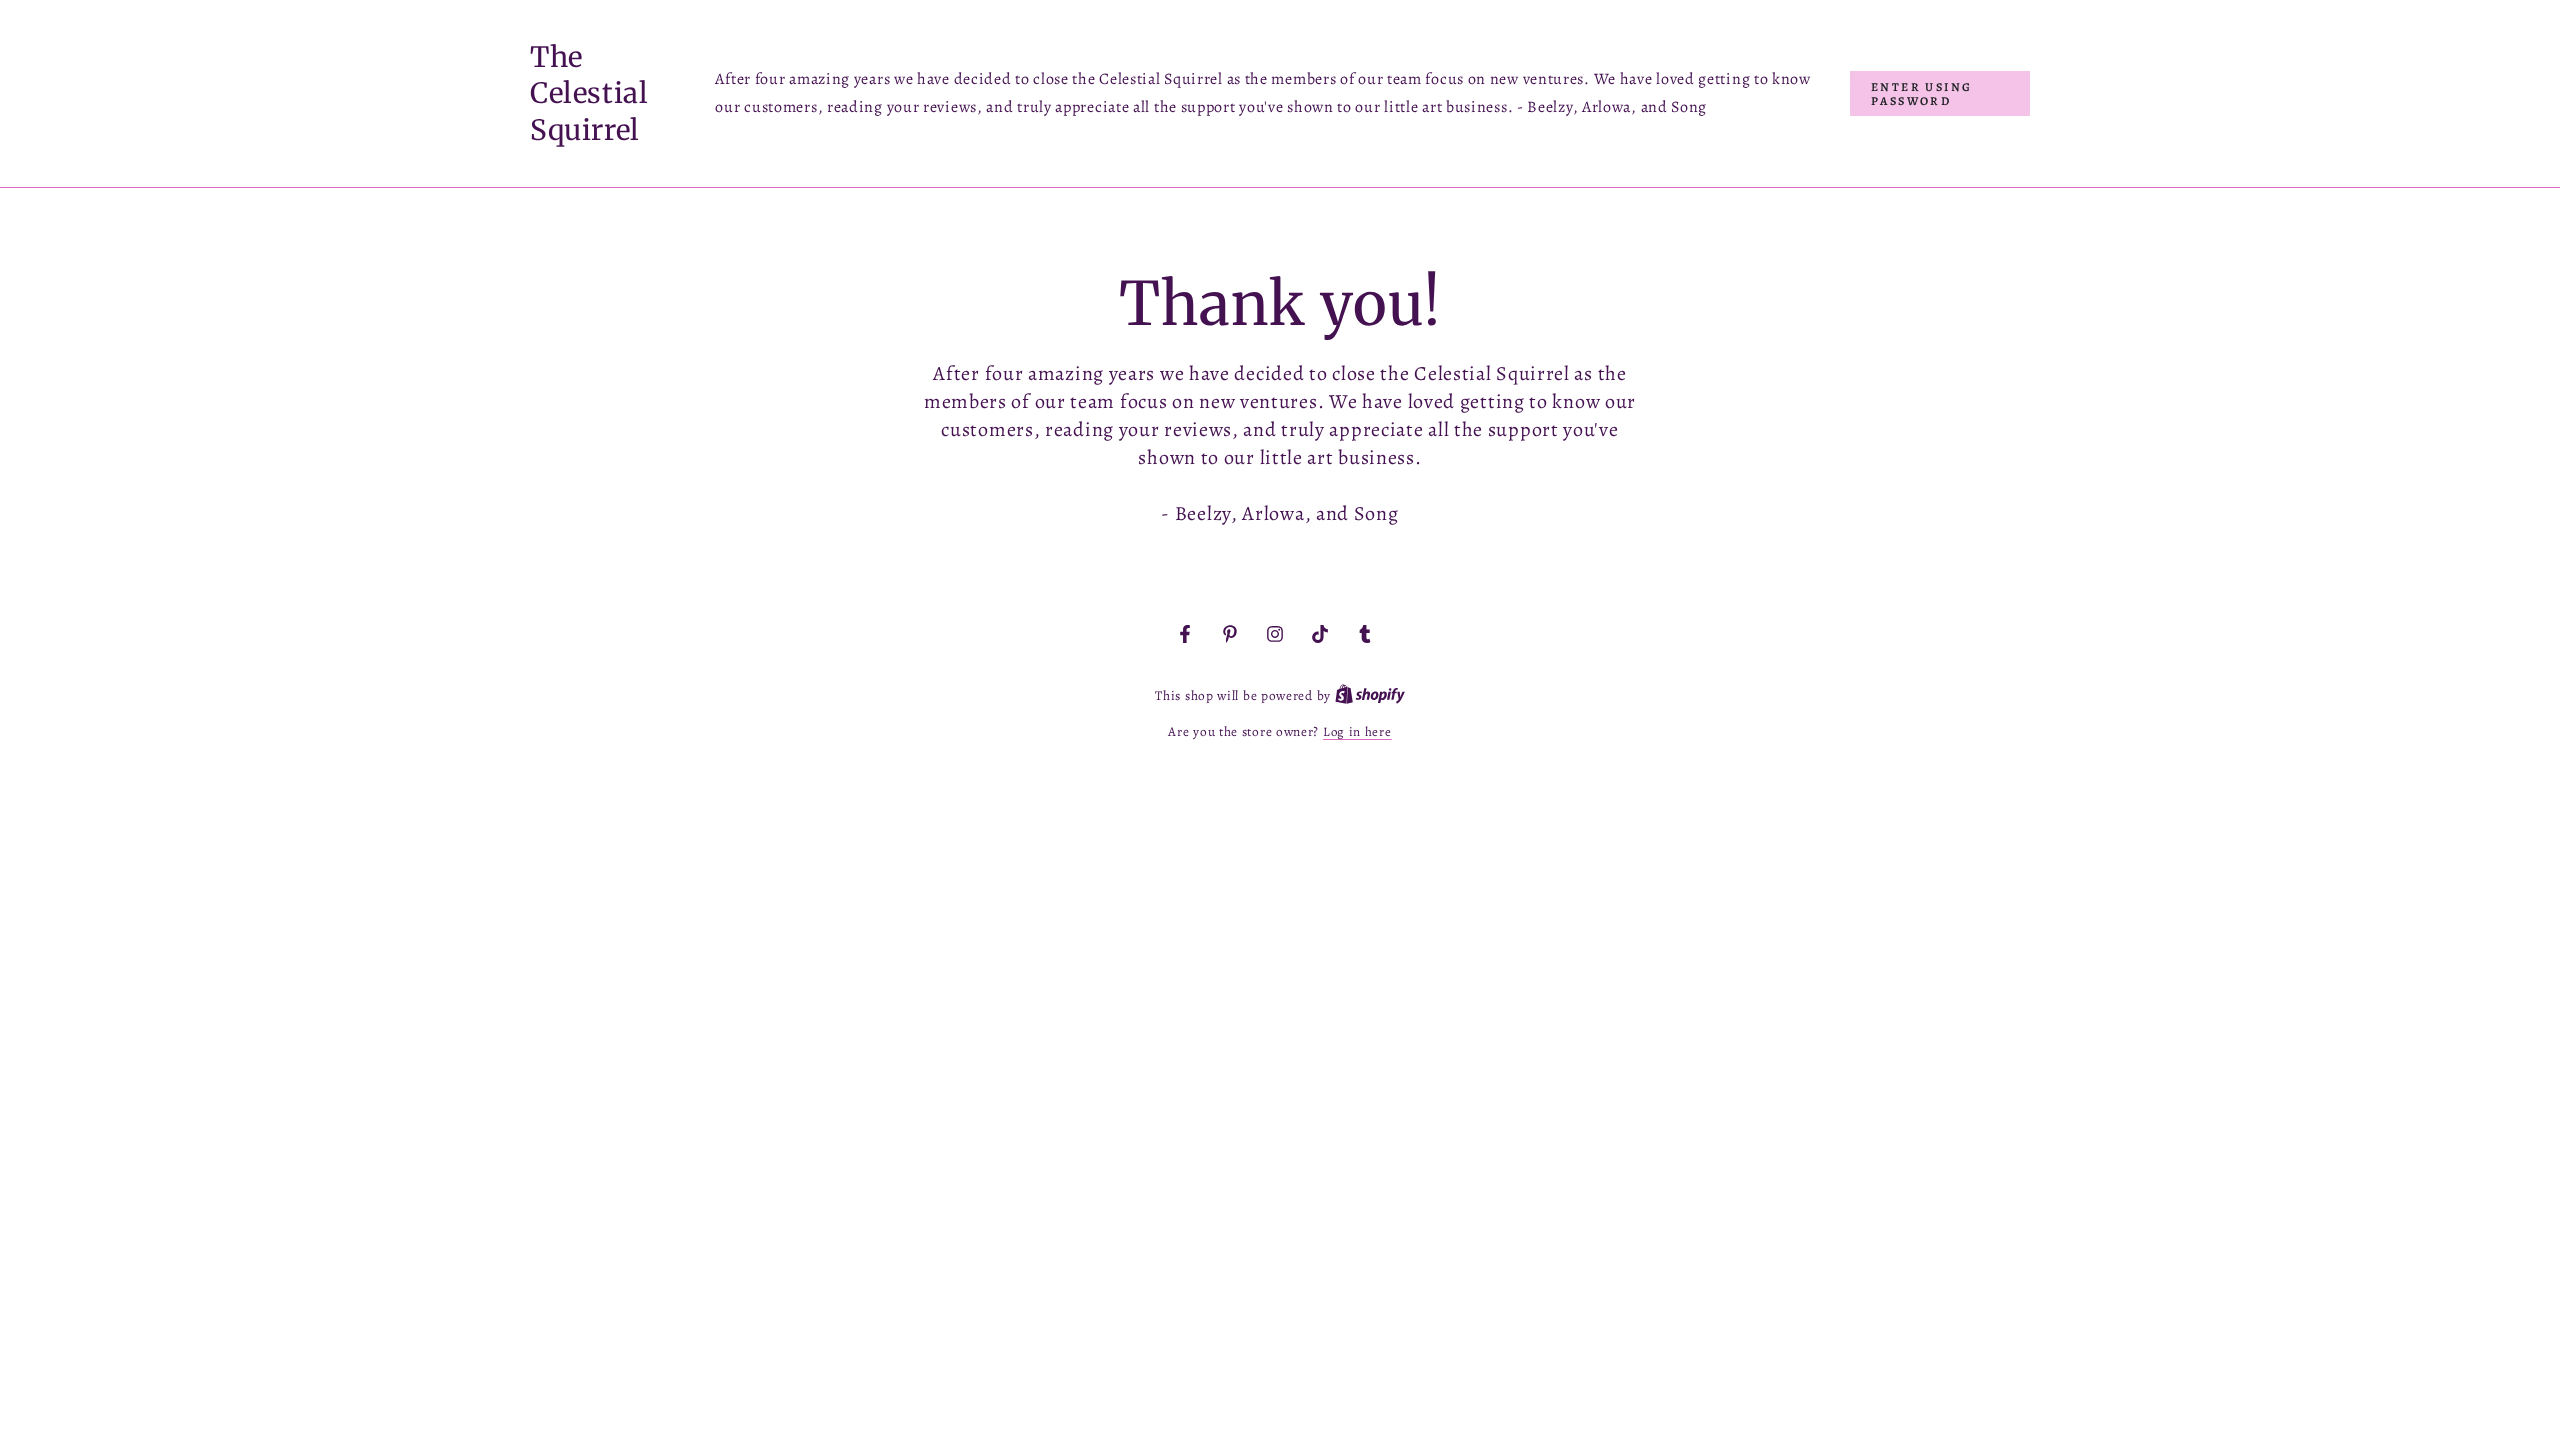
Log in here (1357, 731)
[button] (1940, 93)
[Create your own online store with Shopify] (1370, 695)
